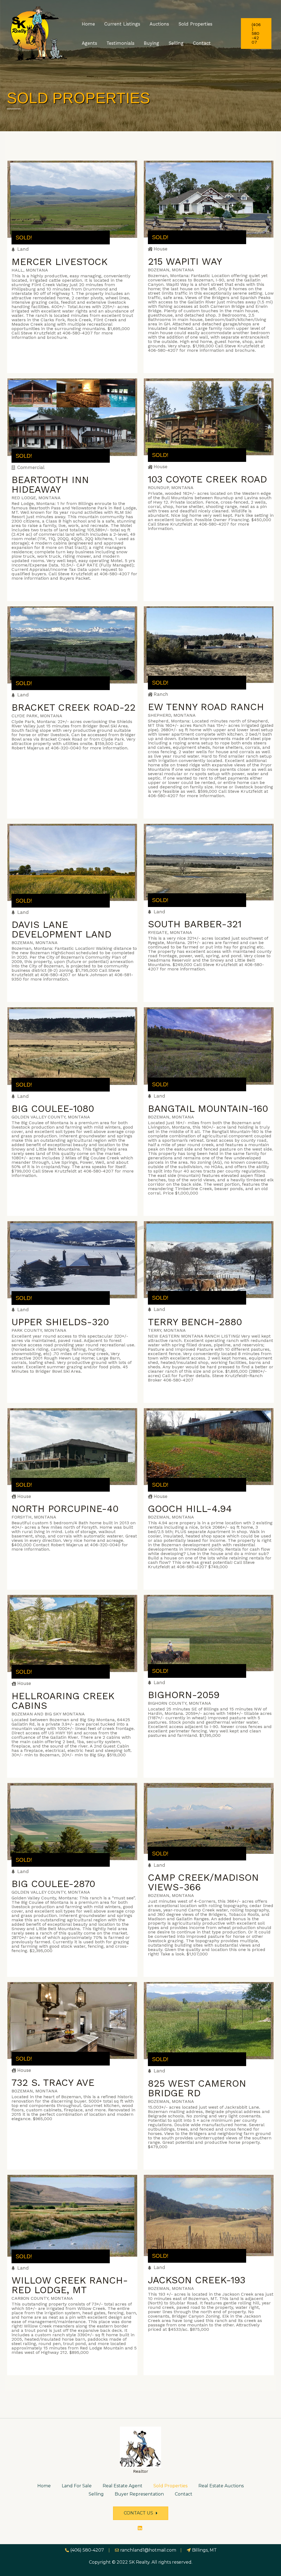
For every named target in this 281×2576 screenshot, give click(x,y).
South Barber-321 (195, 924)
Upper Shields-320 (60, 1322)
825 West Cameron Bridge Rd (197, 2088)
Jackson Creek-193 (197, 2280)
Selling (176, 43)
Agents (89, 43)
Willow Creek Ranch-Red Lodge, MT (70, 2285)
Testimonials (120, 43)
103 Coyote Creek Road (207, 479)
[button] (141, 2513)
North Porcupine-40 (65, 1509)
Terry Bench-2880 (195, 1322)
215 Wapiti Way (185, 261)
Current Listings (122, 24)
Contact (202, 43)
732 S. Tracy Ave (53, 2083)
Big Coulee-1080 (53, 1109)
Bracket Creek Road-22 (74, 707)
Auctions (159, 24)
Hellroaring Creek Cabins (63, 1701)
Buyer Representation (139, 2494)
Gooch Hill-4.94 (190, 1509)
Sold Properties (195, 24)
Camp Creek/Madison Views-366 (203, 1882)
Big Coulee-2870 (53, 1884)
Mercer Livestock (60, 262)
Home (88, 24)
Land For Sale (77, 2486)
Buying (151, 43)
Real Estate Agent (123, 2486)
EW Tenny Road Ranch (206, 707)
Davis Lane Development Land (61, 929)
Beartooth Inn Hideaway (50, 485)
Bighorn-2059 (184, 1695)
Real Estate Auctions (221, 2486)
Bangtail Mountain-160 (208, 1109)
